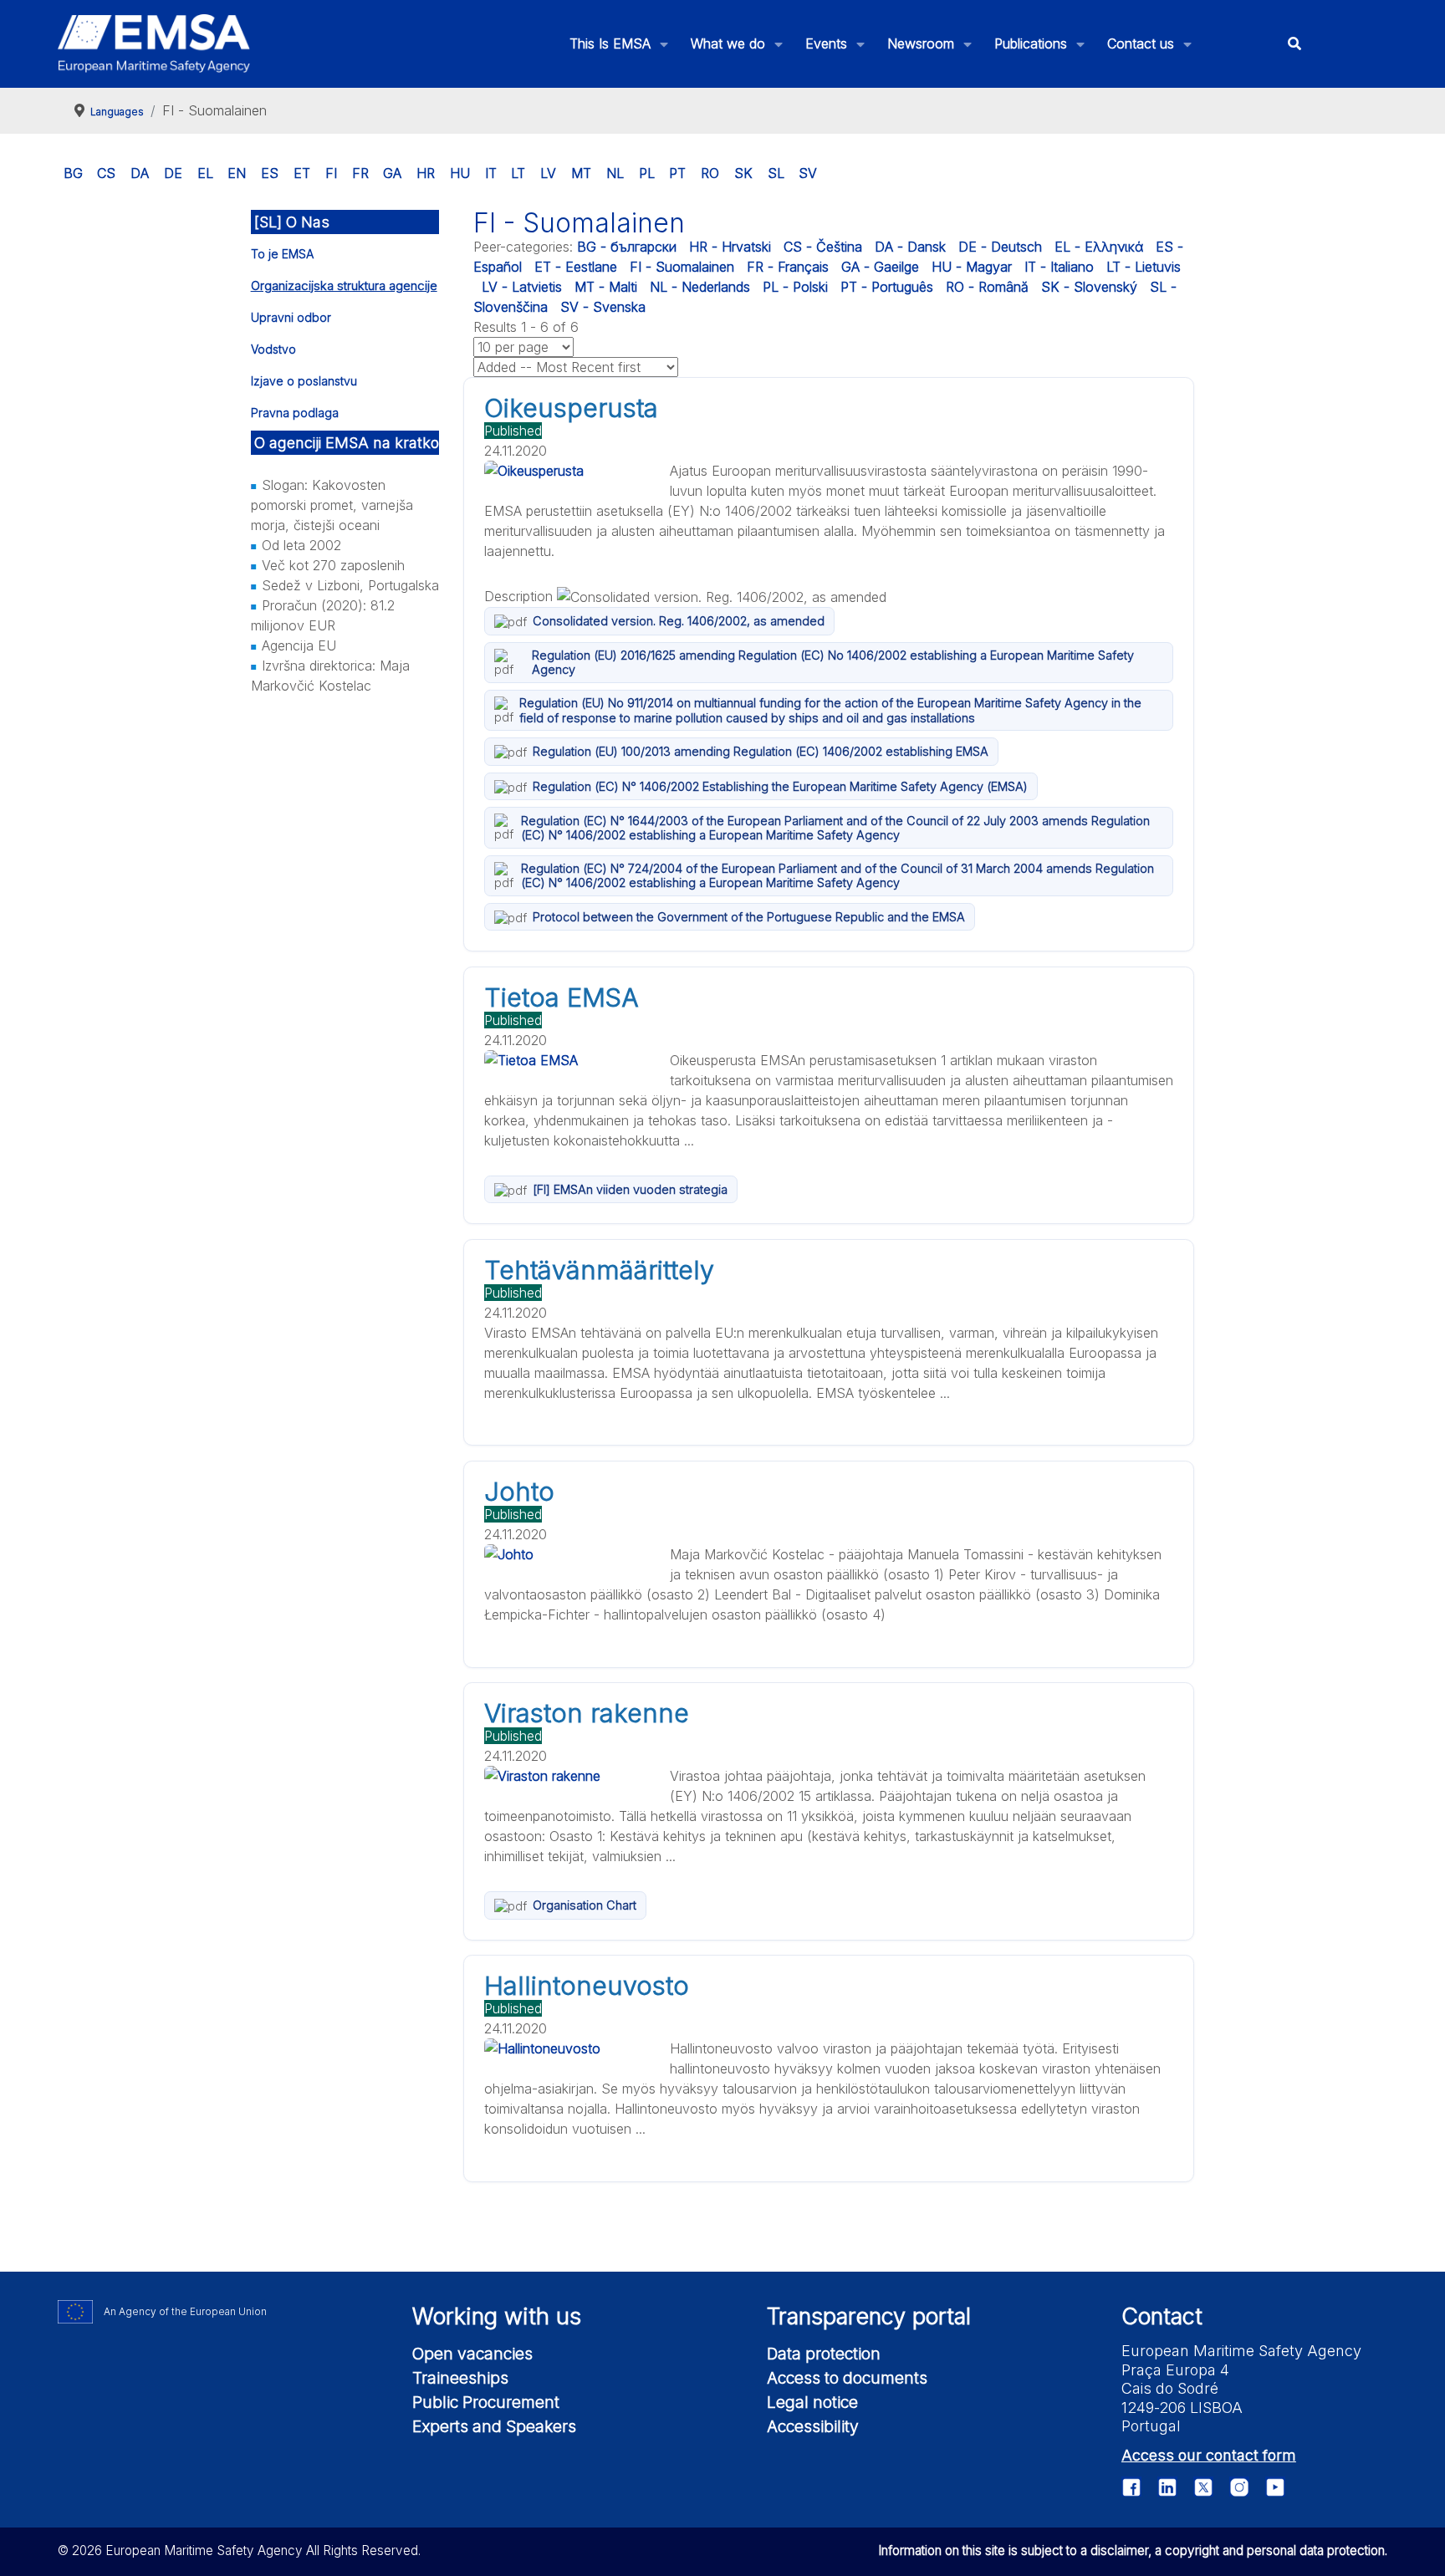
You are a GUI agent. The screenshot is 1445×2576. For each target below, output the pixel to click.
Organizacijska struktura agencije (344, 286)
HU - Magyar (972, 267)
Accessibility (813, 2426)
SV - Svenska (603, 307)
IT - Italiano (1059, 267)
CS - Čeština (823, 247)
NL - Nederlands (700, 287)
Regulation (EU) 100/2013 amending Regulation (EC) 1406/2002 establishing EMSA (761, 751)
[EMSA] (154, 43)
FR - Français (788, 267)
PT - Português (887, 287)
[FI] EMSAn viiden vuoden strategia (630, 1189)
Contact (1162, 2316)
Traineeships (460, 2378)
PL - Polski (795, 287)
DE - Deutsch (1000, 247)
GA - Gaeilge (880, 267)
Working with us (497, 2316)
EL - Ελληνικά (1099, 247)
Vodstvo (273, 349)
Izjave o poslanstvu (304, 381)
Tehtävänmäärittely (599, 1270)
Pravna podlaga (295, 413)
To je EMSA (282, 254)
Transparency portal (869, 2316)
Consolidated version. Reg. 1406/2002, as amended (679, 621)
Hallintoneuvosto (587, 1986)
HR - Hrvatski (730, 247)
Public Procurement (486, 2402)
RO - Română (987, 287)
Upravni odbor (291, 317)
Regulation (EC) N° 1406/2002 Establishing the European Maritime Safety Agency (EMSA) (780, 786)
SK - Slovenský (1089, 287)
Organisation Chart (585, 1905)
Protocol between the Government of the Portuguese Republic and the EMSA (749, 917)
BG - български (627, 247)
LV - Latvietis (522, 287)
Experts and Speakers (494, 2426)
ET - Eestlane (576, 267)
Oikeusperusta (571, 408)
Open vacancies (472, 2354)
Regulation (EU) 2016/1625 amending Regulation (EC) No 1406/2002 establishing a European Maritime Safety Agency (833, 662)
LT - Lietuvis (1144, 267)
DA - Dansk (910, 247)
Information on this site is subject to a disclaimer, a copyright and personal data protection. (1133, 2550)
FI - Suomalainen (682, 267)
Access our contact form (1209, 2455)
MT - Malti (606, 287)
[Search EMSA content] (1294, 44)
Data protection (824, 2354)
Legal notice (812, 2402)
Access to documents (847, 2378)
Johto (519, 1492)
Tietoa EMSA (562, 997)
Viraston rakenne (587, 1713)
